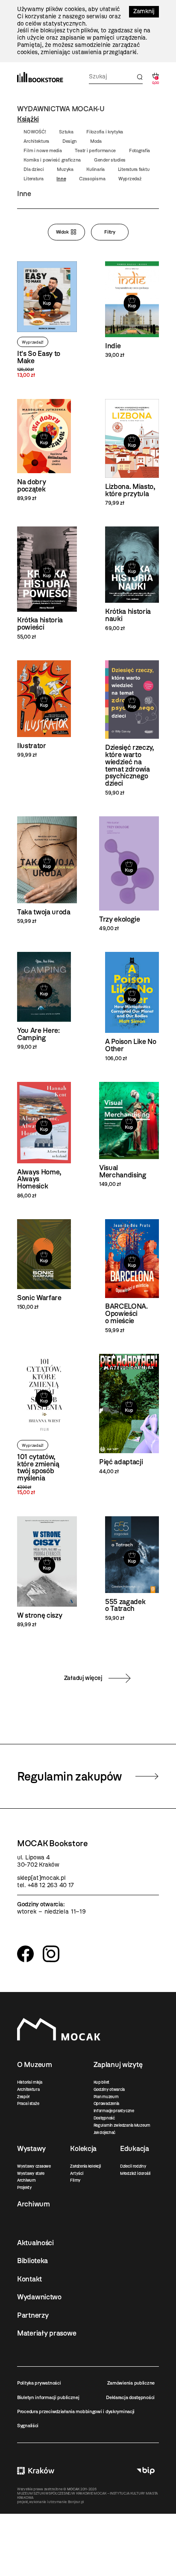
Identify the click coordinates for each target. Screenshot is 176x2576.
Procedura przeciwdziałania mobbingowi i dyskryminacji (76, 2411)
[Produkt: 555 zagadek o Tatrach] (132, 1569)
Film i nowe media (43, 150)
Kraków (36, 2471)
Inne (61, 179)
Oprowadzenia (107, 2103)
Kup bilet (101, 2082)
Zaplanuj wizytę (118, 2064)
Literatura (33, 179)
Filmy (75, 2180)
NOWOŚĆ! (35, 132)
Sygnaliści (28, 2426)
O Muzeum (35, 2064)
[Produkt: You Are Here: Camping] (44, 1001)
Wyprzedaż (130, 179)
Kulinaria (95, 169)
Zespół (23, 2097)
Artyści (76, 2173)
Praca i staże (28, 2103)
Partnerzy (33, 2315)
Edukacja (135, 2148)
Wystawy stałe (31, 2173)
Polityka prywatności (39, 2383)
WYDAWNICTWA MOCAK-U (61, 109)
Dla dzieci (34, 169)
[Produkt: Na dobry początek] (44, 450)
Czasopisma (92, 179)
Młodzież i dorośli (135, 2173)
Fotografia (139, 150)
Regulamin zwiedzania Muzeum (122, 2125)
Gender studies (110, 160)
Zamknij (144, 11)
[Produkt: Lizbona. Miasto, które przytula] (132, 453)
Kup (47, 304)
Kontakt (29, 2279)
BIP (146, 2471)
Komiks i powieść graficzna (52, 160)
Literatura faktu (134, 169)
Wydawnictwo (39, 2297)
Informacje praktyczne (114, 2111)
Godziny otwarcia (109, 2089)
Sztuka (66, 132)
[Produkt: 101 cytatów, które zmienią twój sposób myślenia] (44, 1425)
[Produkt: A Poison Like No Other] (132, 1007)
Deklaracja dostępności (130, 2397)
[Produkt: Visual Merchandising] (129, 1135)
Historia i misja (30, 2082)
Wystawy (31, 2148)
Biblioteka (32, 2261)
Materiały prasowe (47, 2333)
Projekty (25, 2187)
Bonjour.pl (76, 2502)
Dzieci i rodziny (133, 2166)
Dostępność (104, 2118)
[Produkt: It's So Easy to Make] (47, 320)
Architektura (36, 141)
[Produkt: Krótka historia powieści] (47, 583)
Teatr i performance (95, 150)
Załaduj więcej (83, 1678)
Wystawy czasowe (34, 2166)
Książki (28, 119)
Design (70, 141)
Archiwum (26, 2180)
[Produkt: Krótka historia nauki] (132, 579)
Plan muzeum (106, 2097)
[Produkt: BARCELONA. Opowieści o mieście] (132, 1276)
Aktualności (35, 2243)
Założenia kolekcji (85, 2166)
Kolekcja (83, 2148)
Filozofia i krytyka (105, 132)
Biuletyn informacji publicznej (48, 2397)
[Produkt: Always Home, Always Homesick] (44, 1141)
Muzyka (65, 169)
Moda (96, 141)
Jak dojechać (105, 2132)
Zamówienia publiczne (131, 2383)
